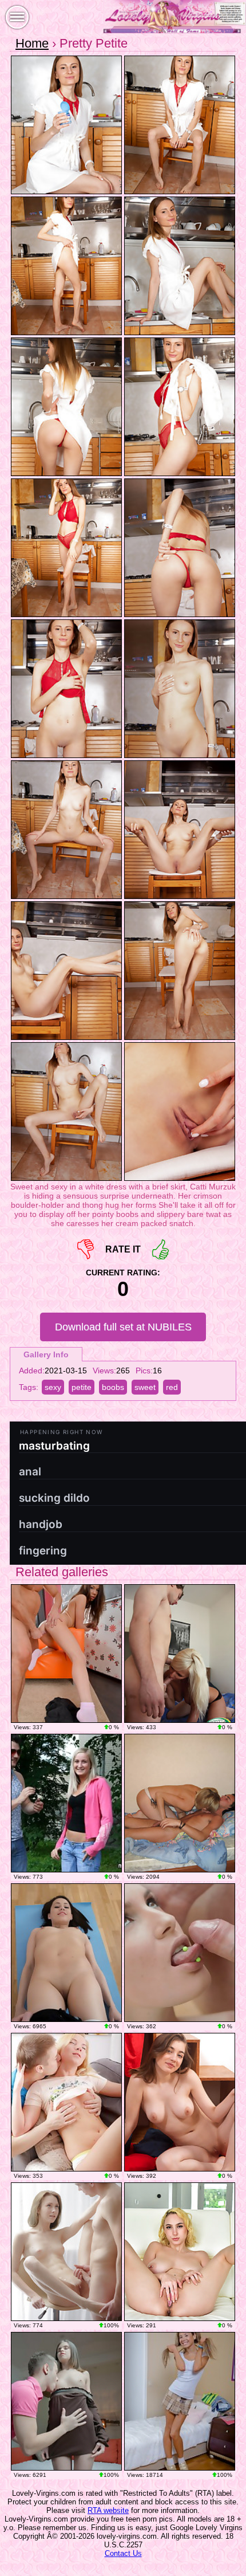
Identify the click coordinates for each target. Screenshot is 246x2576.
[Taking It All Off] (180, 2102)
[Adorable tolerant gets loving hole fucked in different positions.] (180, 1803)
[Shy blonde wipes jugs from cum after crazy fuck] (66, 1803)
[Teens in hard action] (66, 2252)
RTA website (108, 2510)
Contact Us (123, 2553)
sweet (145, 1387)
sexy (53, 1387)
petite (82, 1387)
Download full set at (123, 1327)
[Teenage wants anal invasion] (66, 2401)
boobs (113, 1387)
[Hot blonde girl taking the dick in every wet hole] (66, 2102)
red (172, 1387)
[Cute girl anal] (180, 1953)
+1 (160, 1249)
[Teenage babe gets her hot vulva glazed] (66, 1953)
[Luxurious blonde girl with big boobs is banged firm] (180, 1654)
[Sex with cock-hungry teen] (180, 2401)
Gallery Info (46, 1354)
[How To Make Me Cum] (180, 2252)
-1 (86, 1249)
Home (32, 43)
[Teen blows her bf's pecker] (66, 1654)
